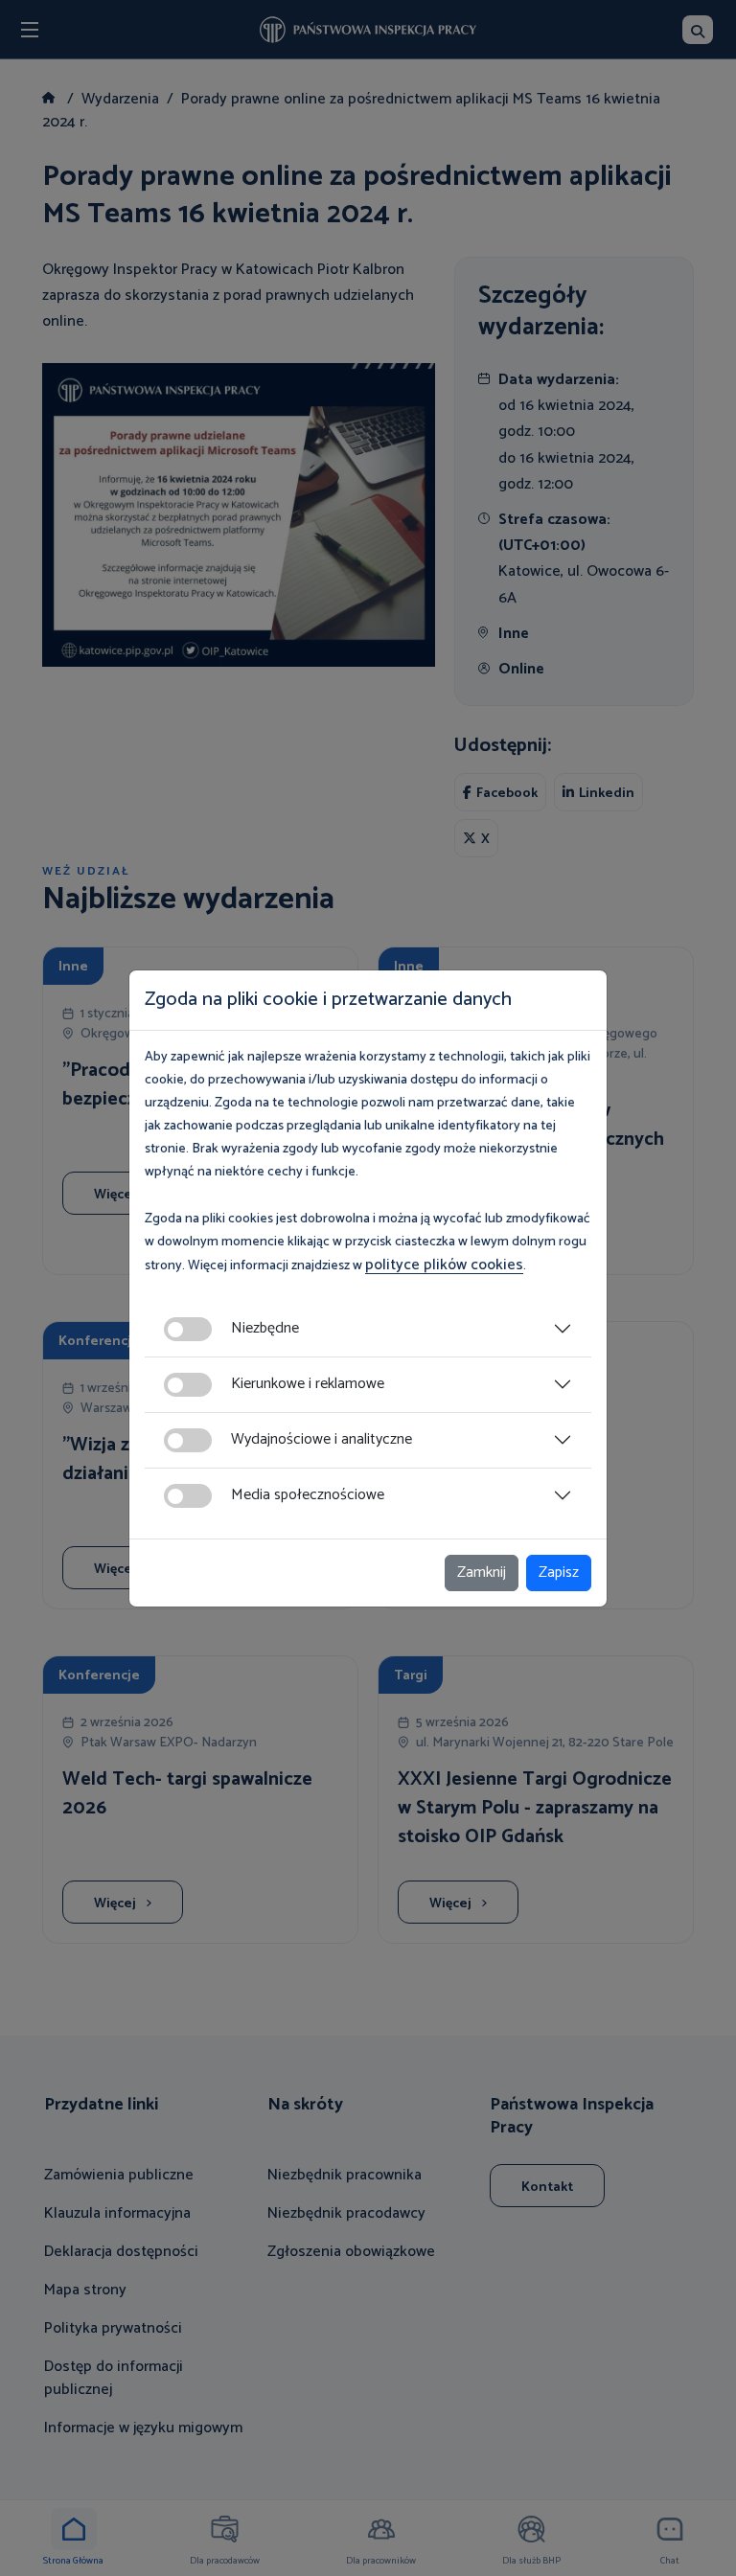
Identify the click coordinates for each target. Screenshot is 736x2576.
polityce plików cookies (444, 1265)
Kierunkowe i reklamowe (308, 1384)
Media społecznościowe (308, 1495)
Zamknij (482, 1573)
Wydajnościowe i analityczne (322, 1439)
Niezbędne (265, 1328)
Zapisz (559, 1573)
